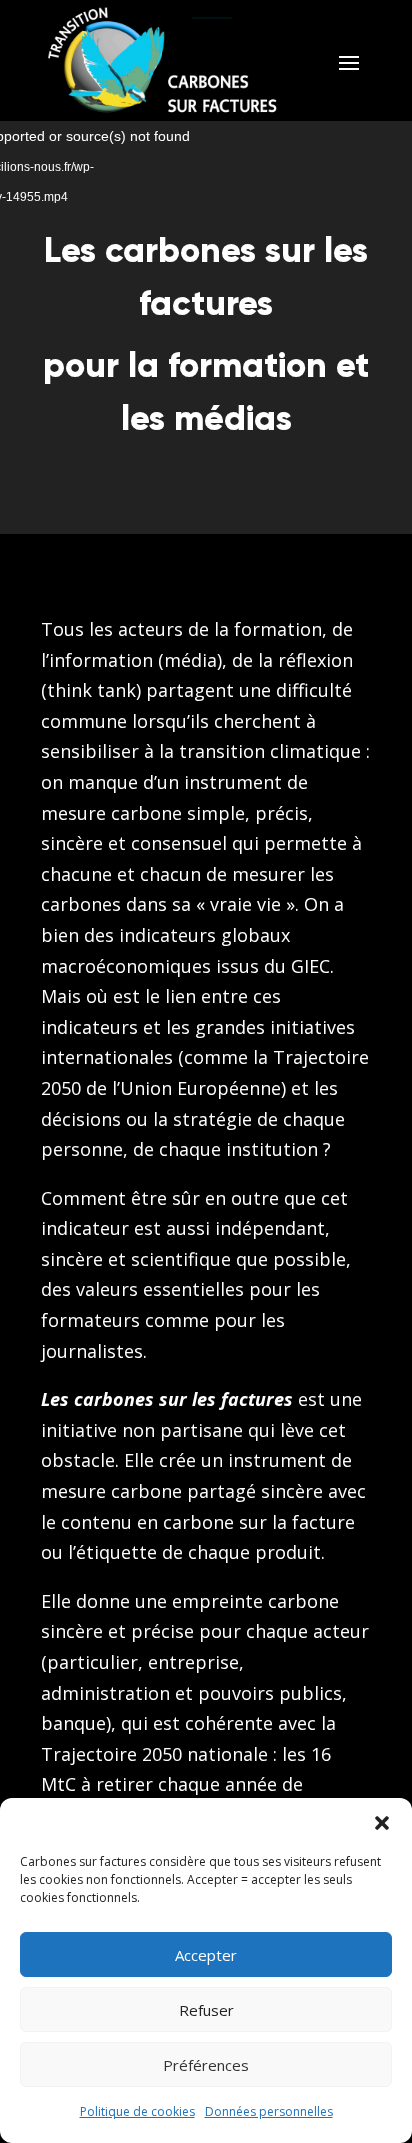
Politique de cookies (137, 2111)
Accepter (206, 1955)
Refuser (206, 2010)
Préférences (206, 2065)
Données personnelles (269, 2111)
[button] (382, 1823)
